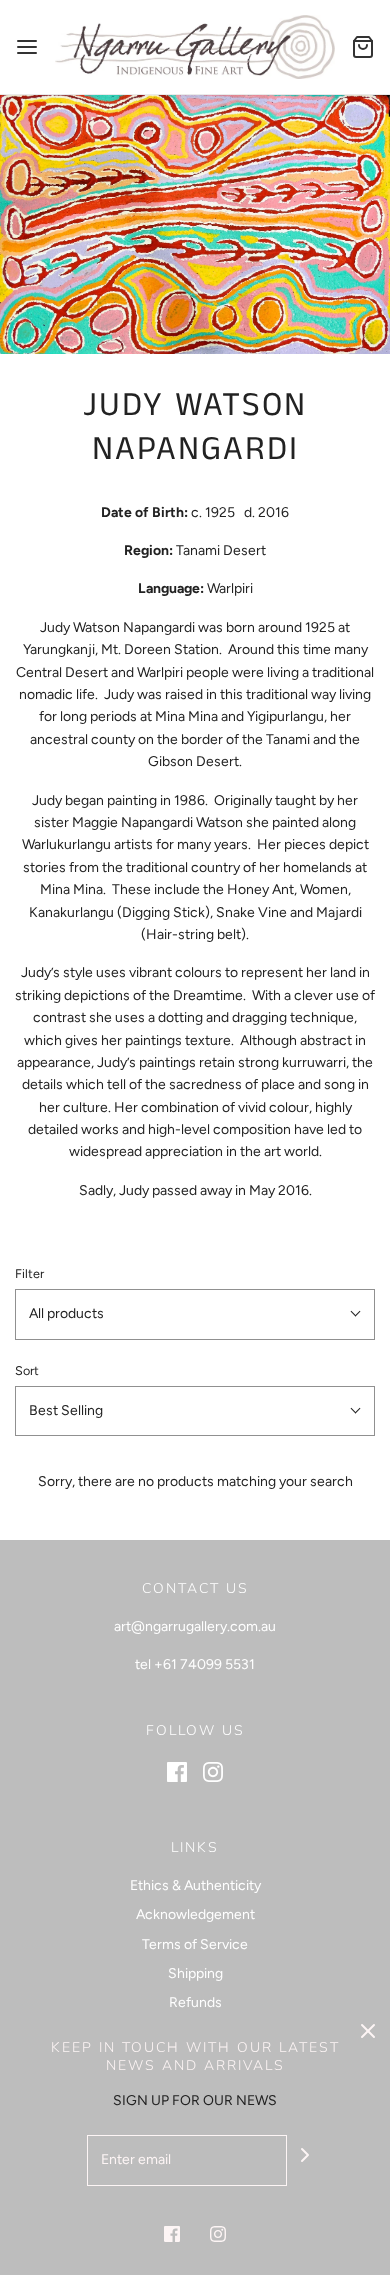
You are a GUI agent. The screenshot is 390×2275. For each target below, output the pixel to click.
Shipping (195, 1973)
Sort (27, 1370)
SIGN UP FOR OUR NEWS (195, 2100)
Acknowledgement (195, 1914)
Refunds (195, 2002)
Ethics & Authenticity (195, 1885)
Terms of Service (195, 1944)
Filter (29, 1273)
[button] (195, 1314)
